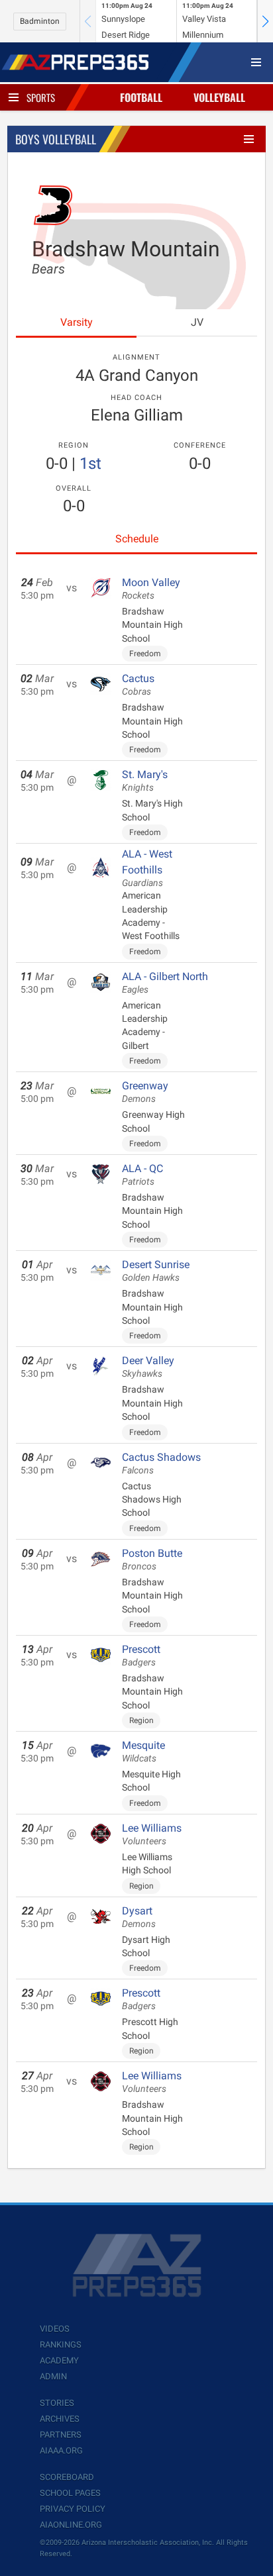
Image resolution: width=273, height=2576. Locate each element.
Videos (55, 2329)
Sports (41, 97)
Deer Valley (148, 1367)
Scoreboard (67, 2477)
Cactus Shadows (161, 1463)
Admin (53, 2376)
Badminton (40, 21)
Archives (60, 2419)
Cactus (138, 685)
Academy (59, 2360)
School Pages (70, 2493)
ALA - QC (142, 1175)
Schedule (137, 539)
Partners (61, 2435)
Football (141, 97)
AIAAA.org (61, 2451)
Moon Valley (151, 589)
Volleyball (219, 97)
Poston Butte (152, 1560)
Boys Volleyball (56, 139)
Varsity (77, 322)
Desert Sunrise (156, 1271)
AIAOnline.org (71, 2525)
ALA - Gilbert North (165, 983)
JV (197, 322)
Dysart (139, 1917)
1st (90, 464)
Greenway (145, 1092)
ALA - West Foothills (147, 868)
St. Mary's (145, 781)
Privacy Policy (73, 2509)
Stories (57, 2403)
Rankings (61, 2345)
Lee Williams (152, 1834)
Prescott (141, 1656)
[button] (265, 21)
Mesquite (143, 1752)
